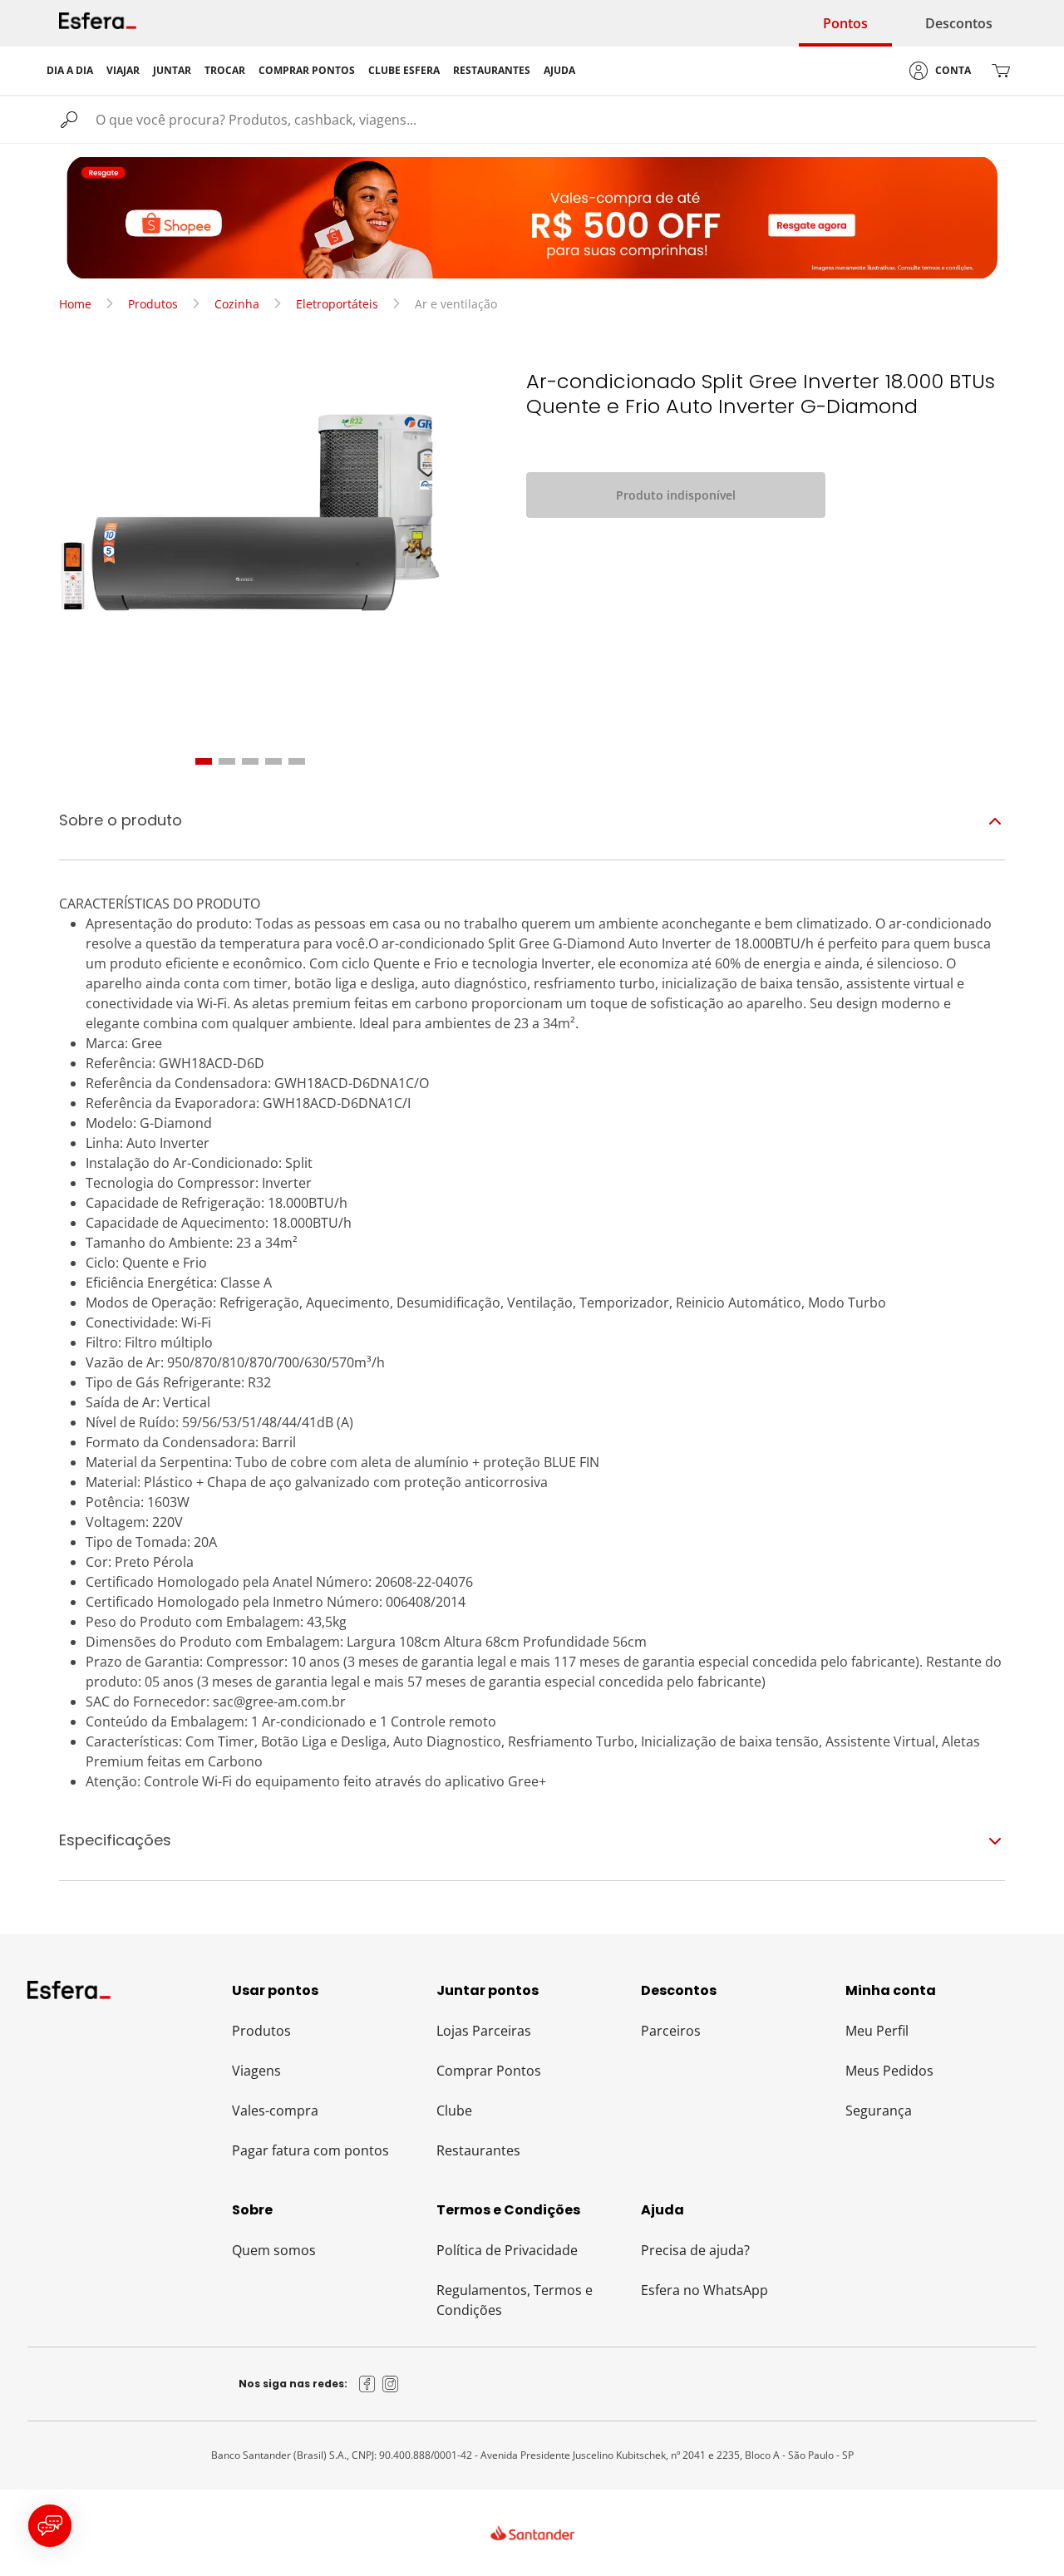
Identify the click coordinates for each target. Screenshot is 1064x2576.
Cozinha (237, 304)
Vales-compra (275, 2111)
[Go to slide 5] (297, 761)
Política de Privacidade (507, 2250)
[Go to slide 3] (250, 761)
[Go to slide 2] (227, 761)
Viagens (256, 2071)
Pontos (845, 23)
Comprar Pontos (489, 2071)
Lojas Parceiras (484, 2031)
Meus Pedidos (889, 2071)
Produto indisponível (676, 495)
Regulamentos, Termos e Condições (515, 2300)
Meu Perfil (877, 2031)
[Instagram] (391, 2384)
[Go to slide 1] (204, 761)
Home (75, 304)
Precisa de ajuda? (695, 2250)
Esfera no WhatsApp (704, 2290)
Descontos (959, 23)
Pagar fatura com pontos (310, 2150)
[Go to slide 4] (273, 761)
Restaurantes (478, 2150)
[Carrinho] (1001, 71)
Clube (454, 2111)
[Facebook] (367, 2384)
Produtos (153, 304)
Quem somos (274, 2250)
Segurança (879, 2111)
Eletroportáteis (337, 304)
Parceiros (671, 2031)
